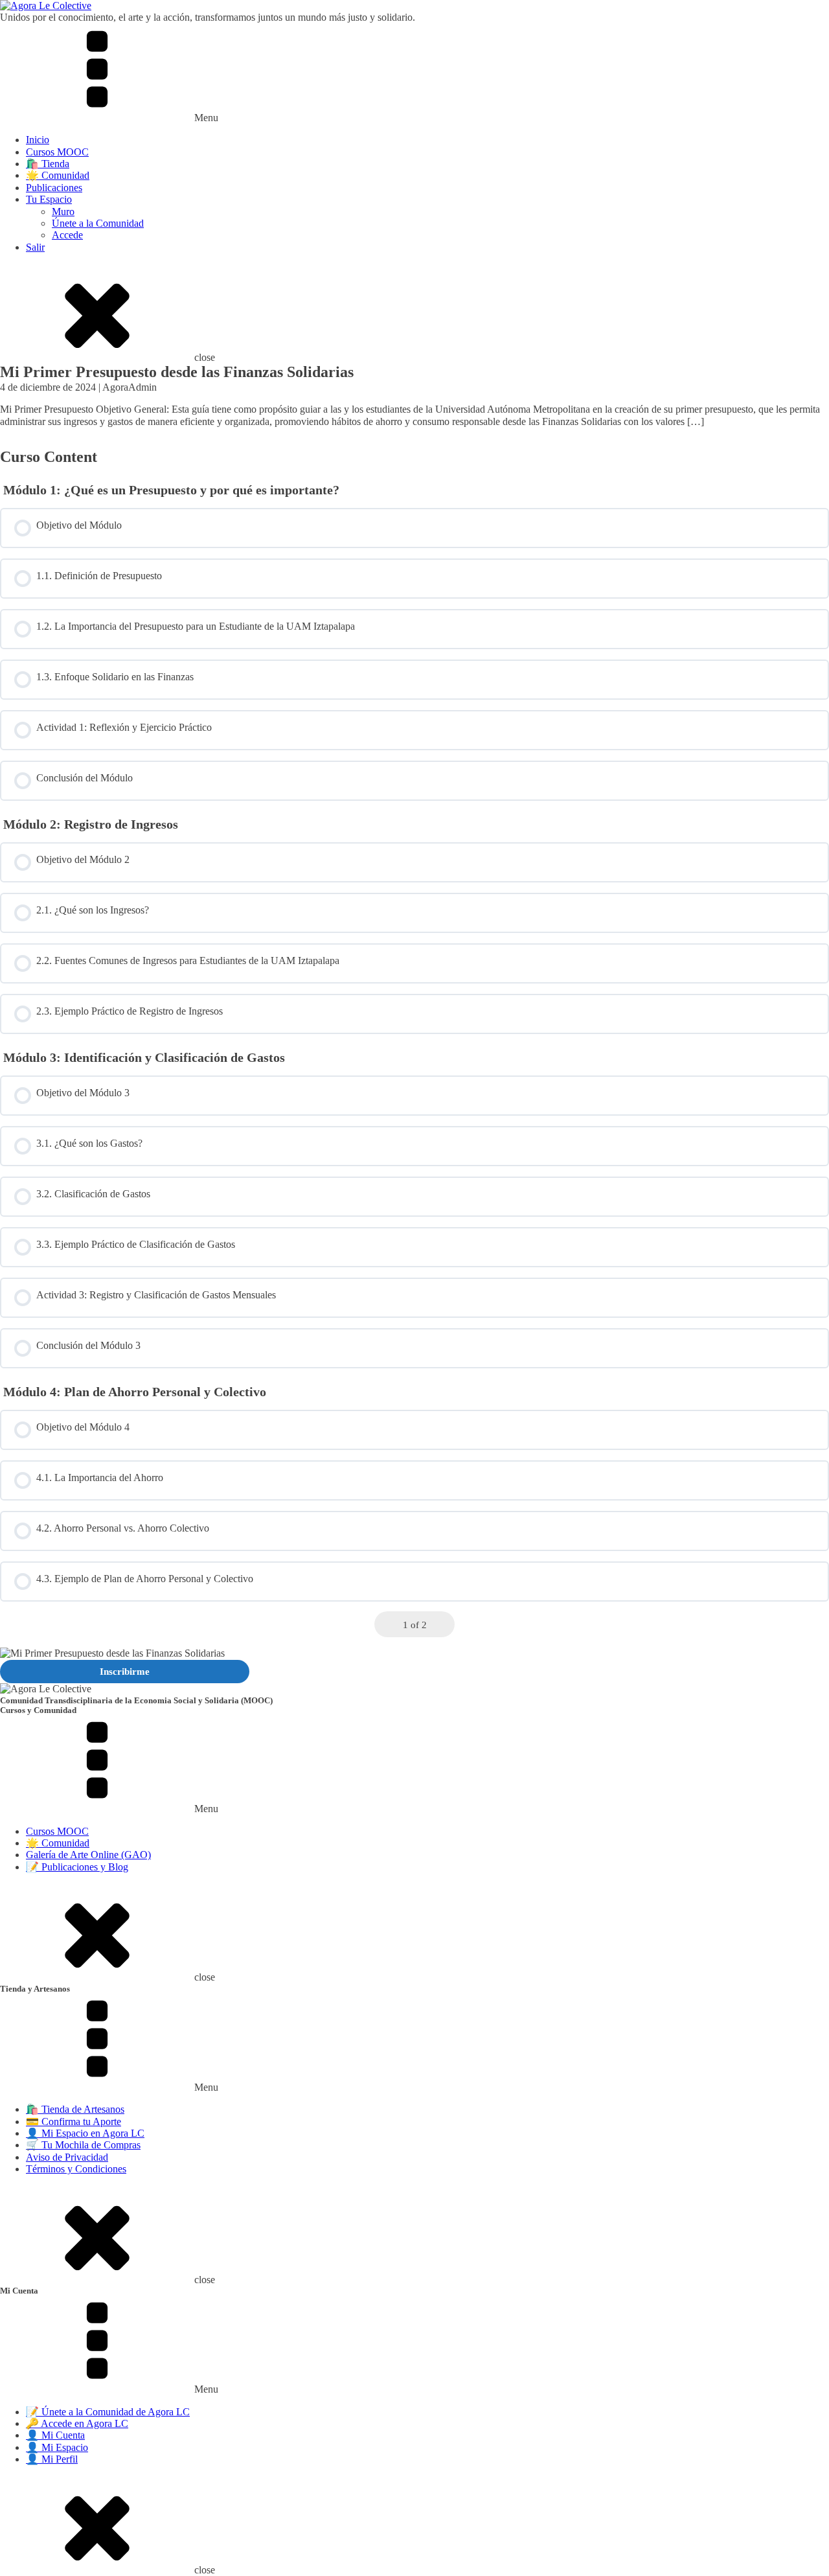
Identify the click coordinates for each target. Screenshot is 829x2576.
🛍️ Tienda (48, 164)
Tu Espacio (49, 199)
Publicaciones (54, 188)
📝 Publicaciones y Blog (77, 1867)
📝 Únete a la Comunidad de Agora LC (108, 2412)
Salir (35, 247)
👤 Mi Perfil (52, 2459)
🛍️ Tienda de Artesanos (75, 2109)
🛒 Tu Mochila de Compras (83, 2145)
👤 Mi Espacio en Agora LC (85, 2133)
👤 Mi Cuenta (55, 2435)
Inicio (38, 140)
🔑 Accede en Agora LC (77, 2423)
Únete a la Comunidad (98, 223)
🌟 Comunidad (58, 175)
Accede (67, 235)
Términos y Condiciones (76, 2169)
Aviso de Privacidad (67, 2157)
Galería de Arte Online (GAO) (88, 1855)
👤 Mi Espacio (57, 2447)
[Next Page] (442, 1625)
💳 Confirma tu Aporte (74, 2122)
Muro (63, 212)
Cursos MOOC (57, 152)
